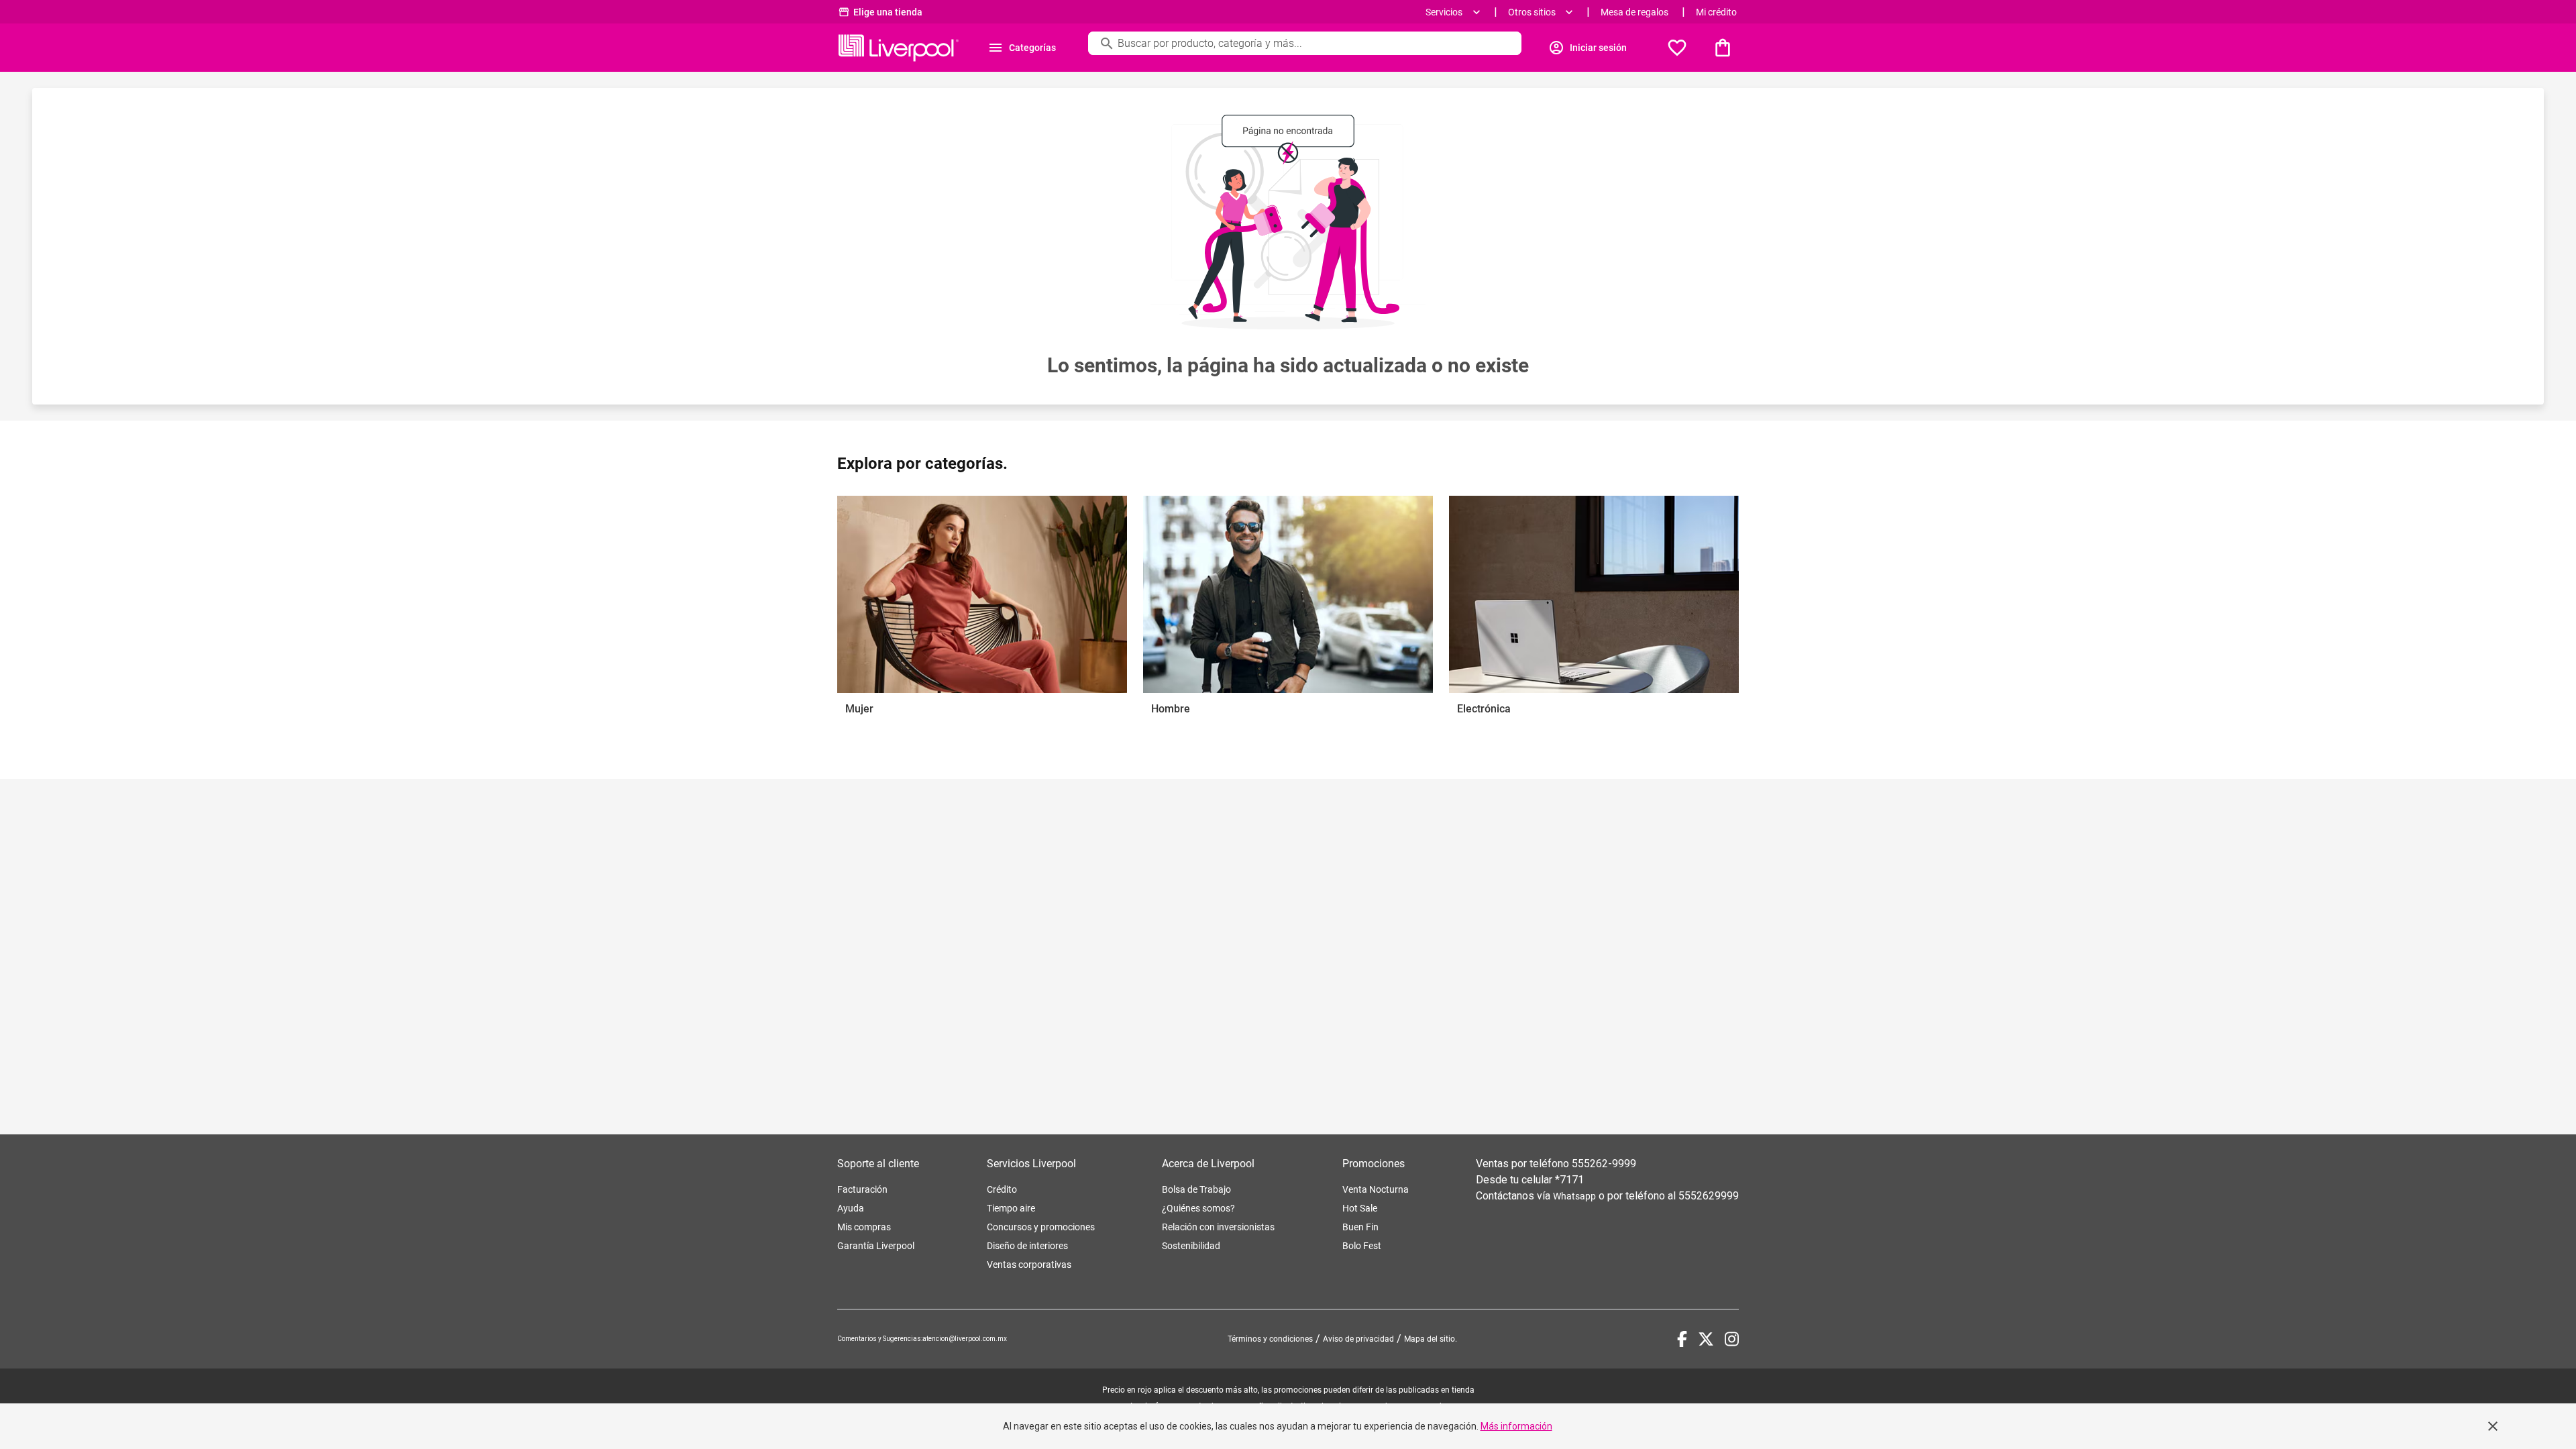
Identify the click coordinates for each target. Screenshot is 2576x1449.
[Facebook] (1682, 1339)
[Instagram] (1732, 1339)
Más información (1516, 1426)
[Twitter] (1706, 1339)
